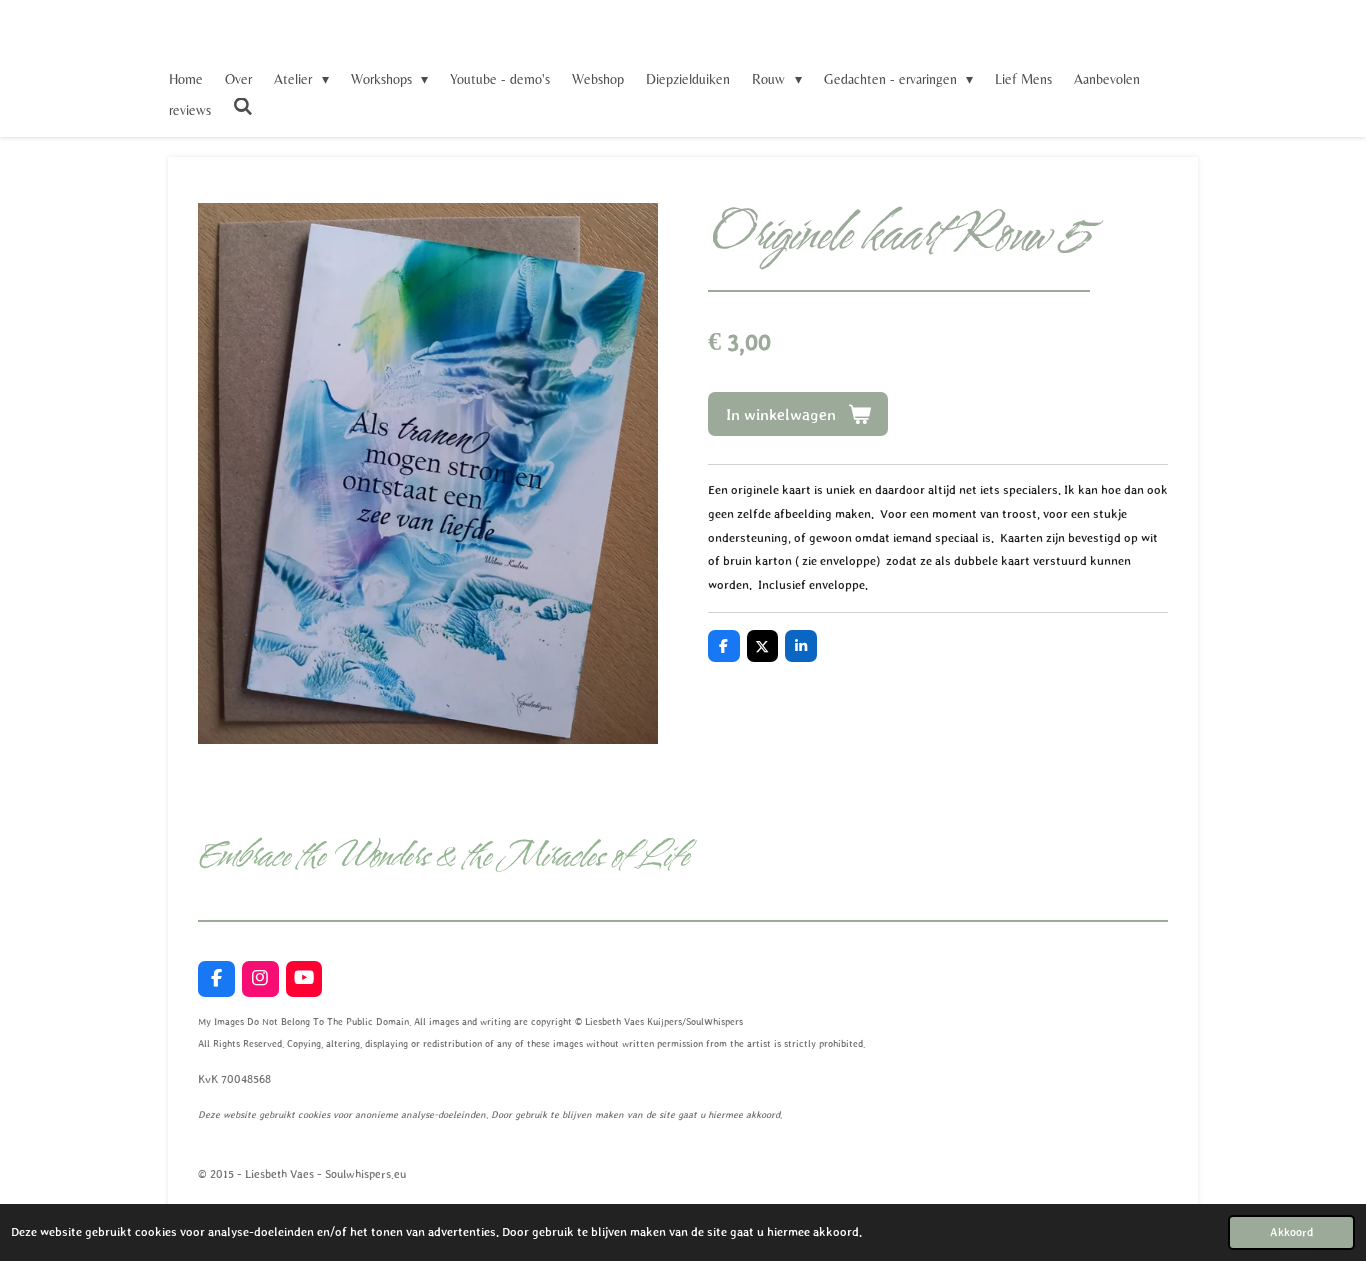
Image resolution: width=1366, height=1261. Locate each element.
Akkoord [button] (1291, 1232)
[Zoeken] (243, 107)
